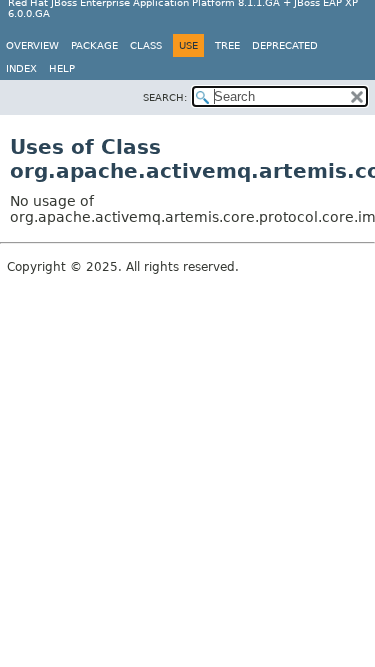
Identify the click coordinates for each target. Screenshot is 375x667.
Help (62, 68)
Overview (32, 45)
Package (94, 45)
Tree (227, 45)
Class (146, 45)
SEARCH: (165, 97)
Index (21, 68)
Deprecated (285, 45)
